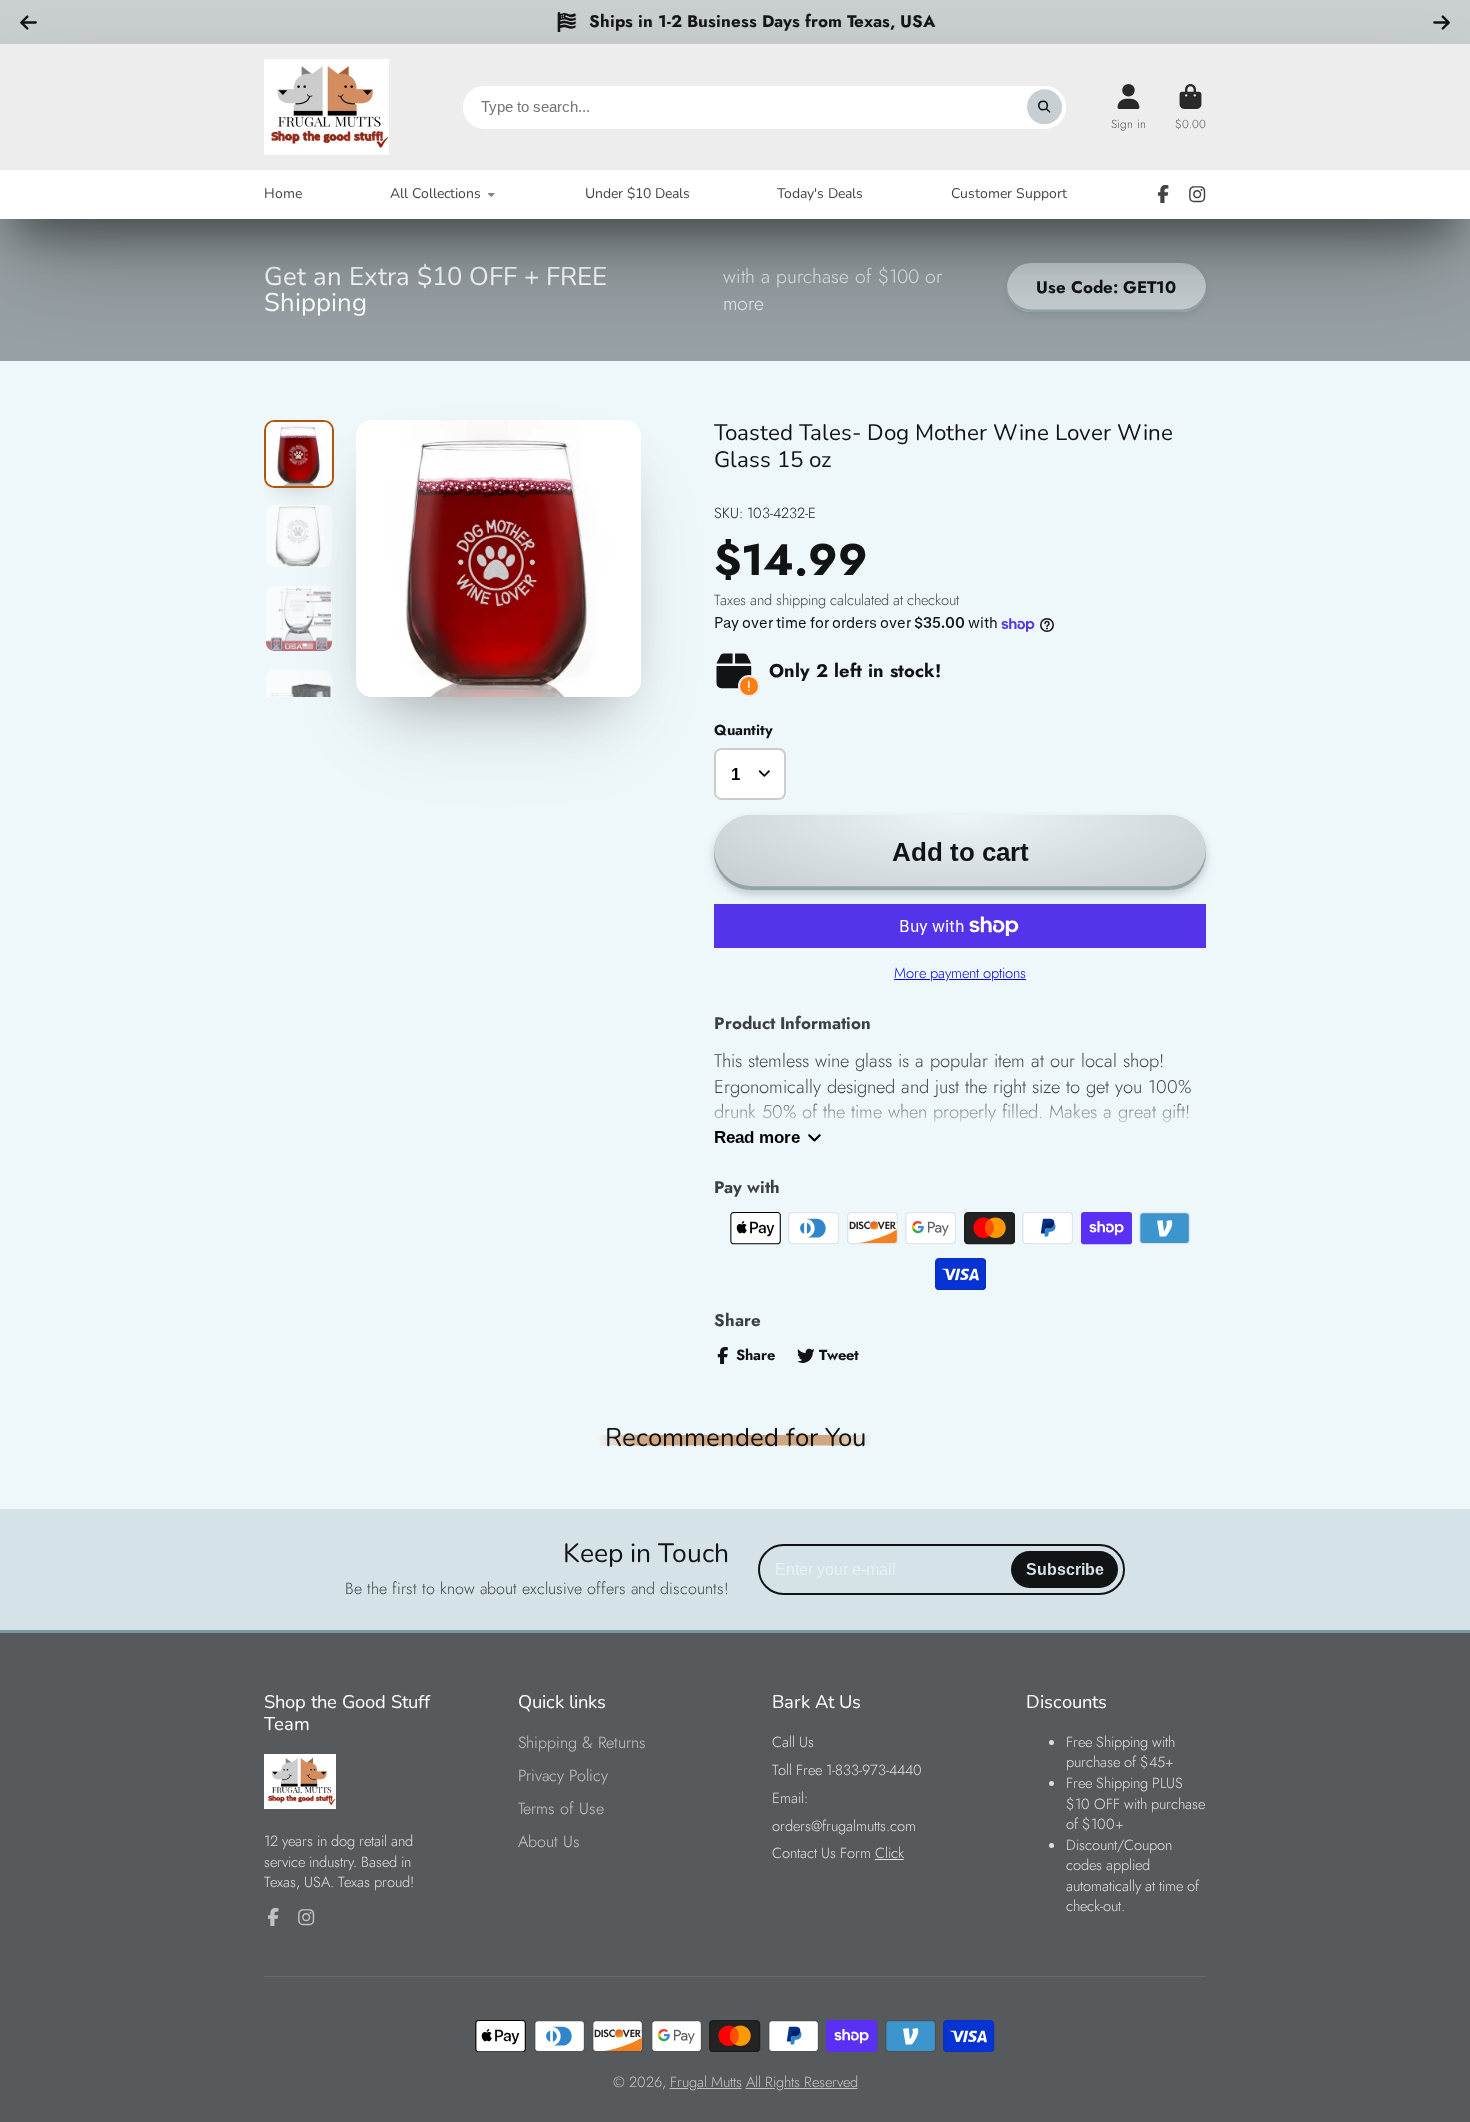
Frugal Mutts (706, 2082)
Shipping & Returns (582, 1743)
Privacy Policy (563, 1776)
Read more (757, 1137)
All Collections (435, 193)
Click (889, 1853)
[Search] (1044, 106)
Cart (1190, 107)
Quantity (743, 730)
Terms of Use (561, 1809)
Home (283, 193)
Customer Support (1009, 193)
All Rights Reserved (802, 2082)
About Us (549, 1842)
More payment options (960, 973)
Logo (326, 106)
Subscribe (1065, 1569)
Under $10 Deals (637, 193)
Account (1128, 107)
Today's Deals (820, 193)
